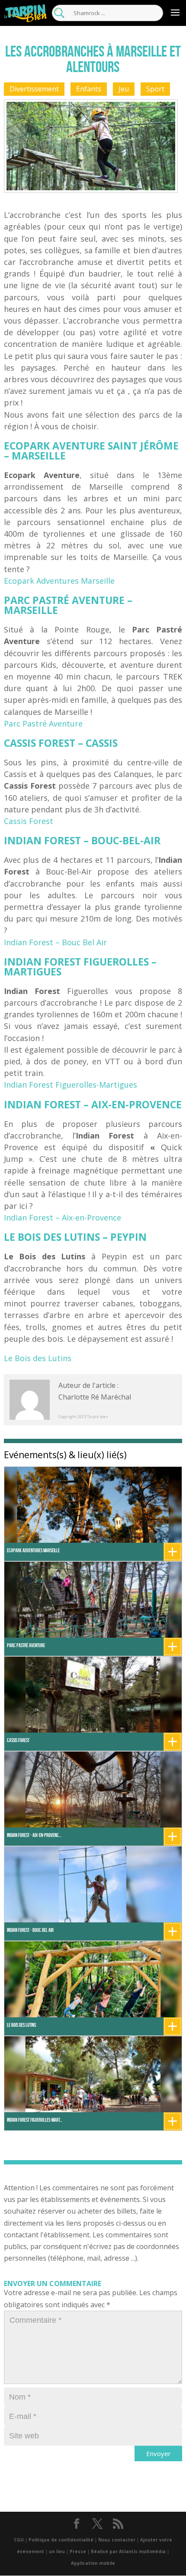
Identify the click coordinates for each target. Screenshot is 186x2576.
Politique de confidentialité (61, 2540)
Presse (78, 2551)
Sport (155, 89)
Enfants (89, 89)
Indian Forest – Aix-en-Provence (63, 1217)
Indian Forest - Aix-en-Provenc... (34, 1835)
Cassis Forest (29, 821)
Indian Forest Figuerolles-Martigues (71, 1085)
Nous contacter (117, 2540)
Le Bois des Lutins (38, 1358)
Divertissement (34, 89)
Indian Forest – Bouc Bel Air (55, 942)
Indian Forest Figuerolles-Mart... (35, 2120)
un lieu (57, 2551)
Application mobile (93, 2563)
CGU (19, 2540)
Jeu (124, 89)
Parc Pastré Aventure (43, 723)
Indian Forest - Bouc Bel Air (30, 1930)
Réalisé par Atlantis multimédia (128, 2551)
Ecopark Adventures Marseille (59, 581)
